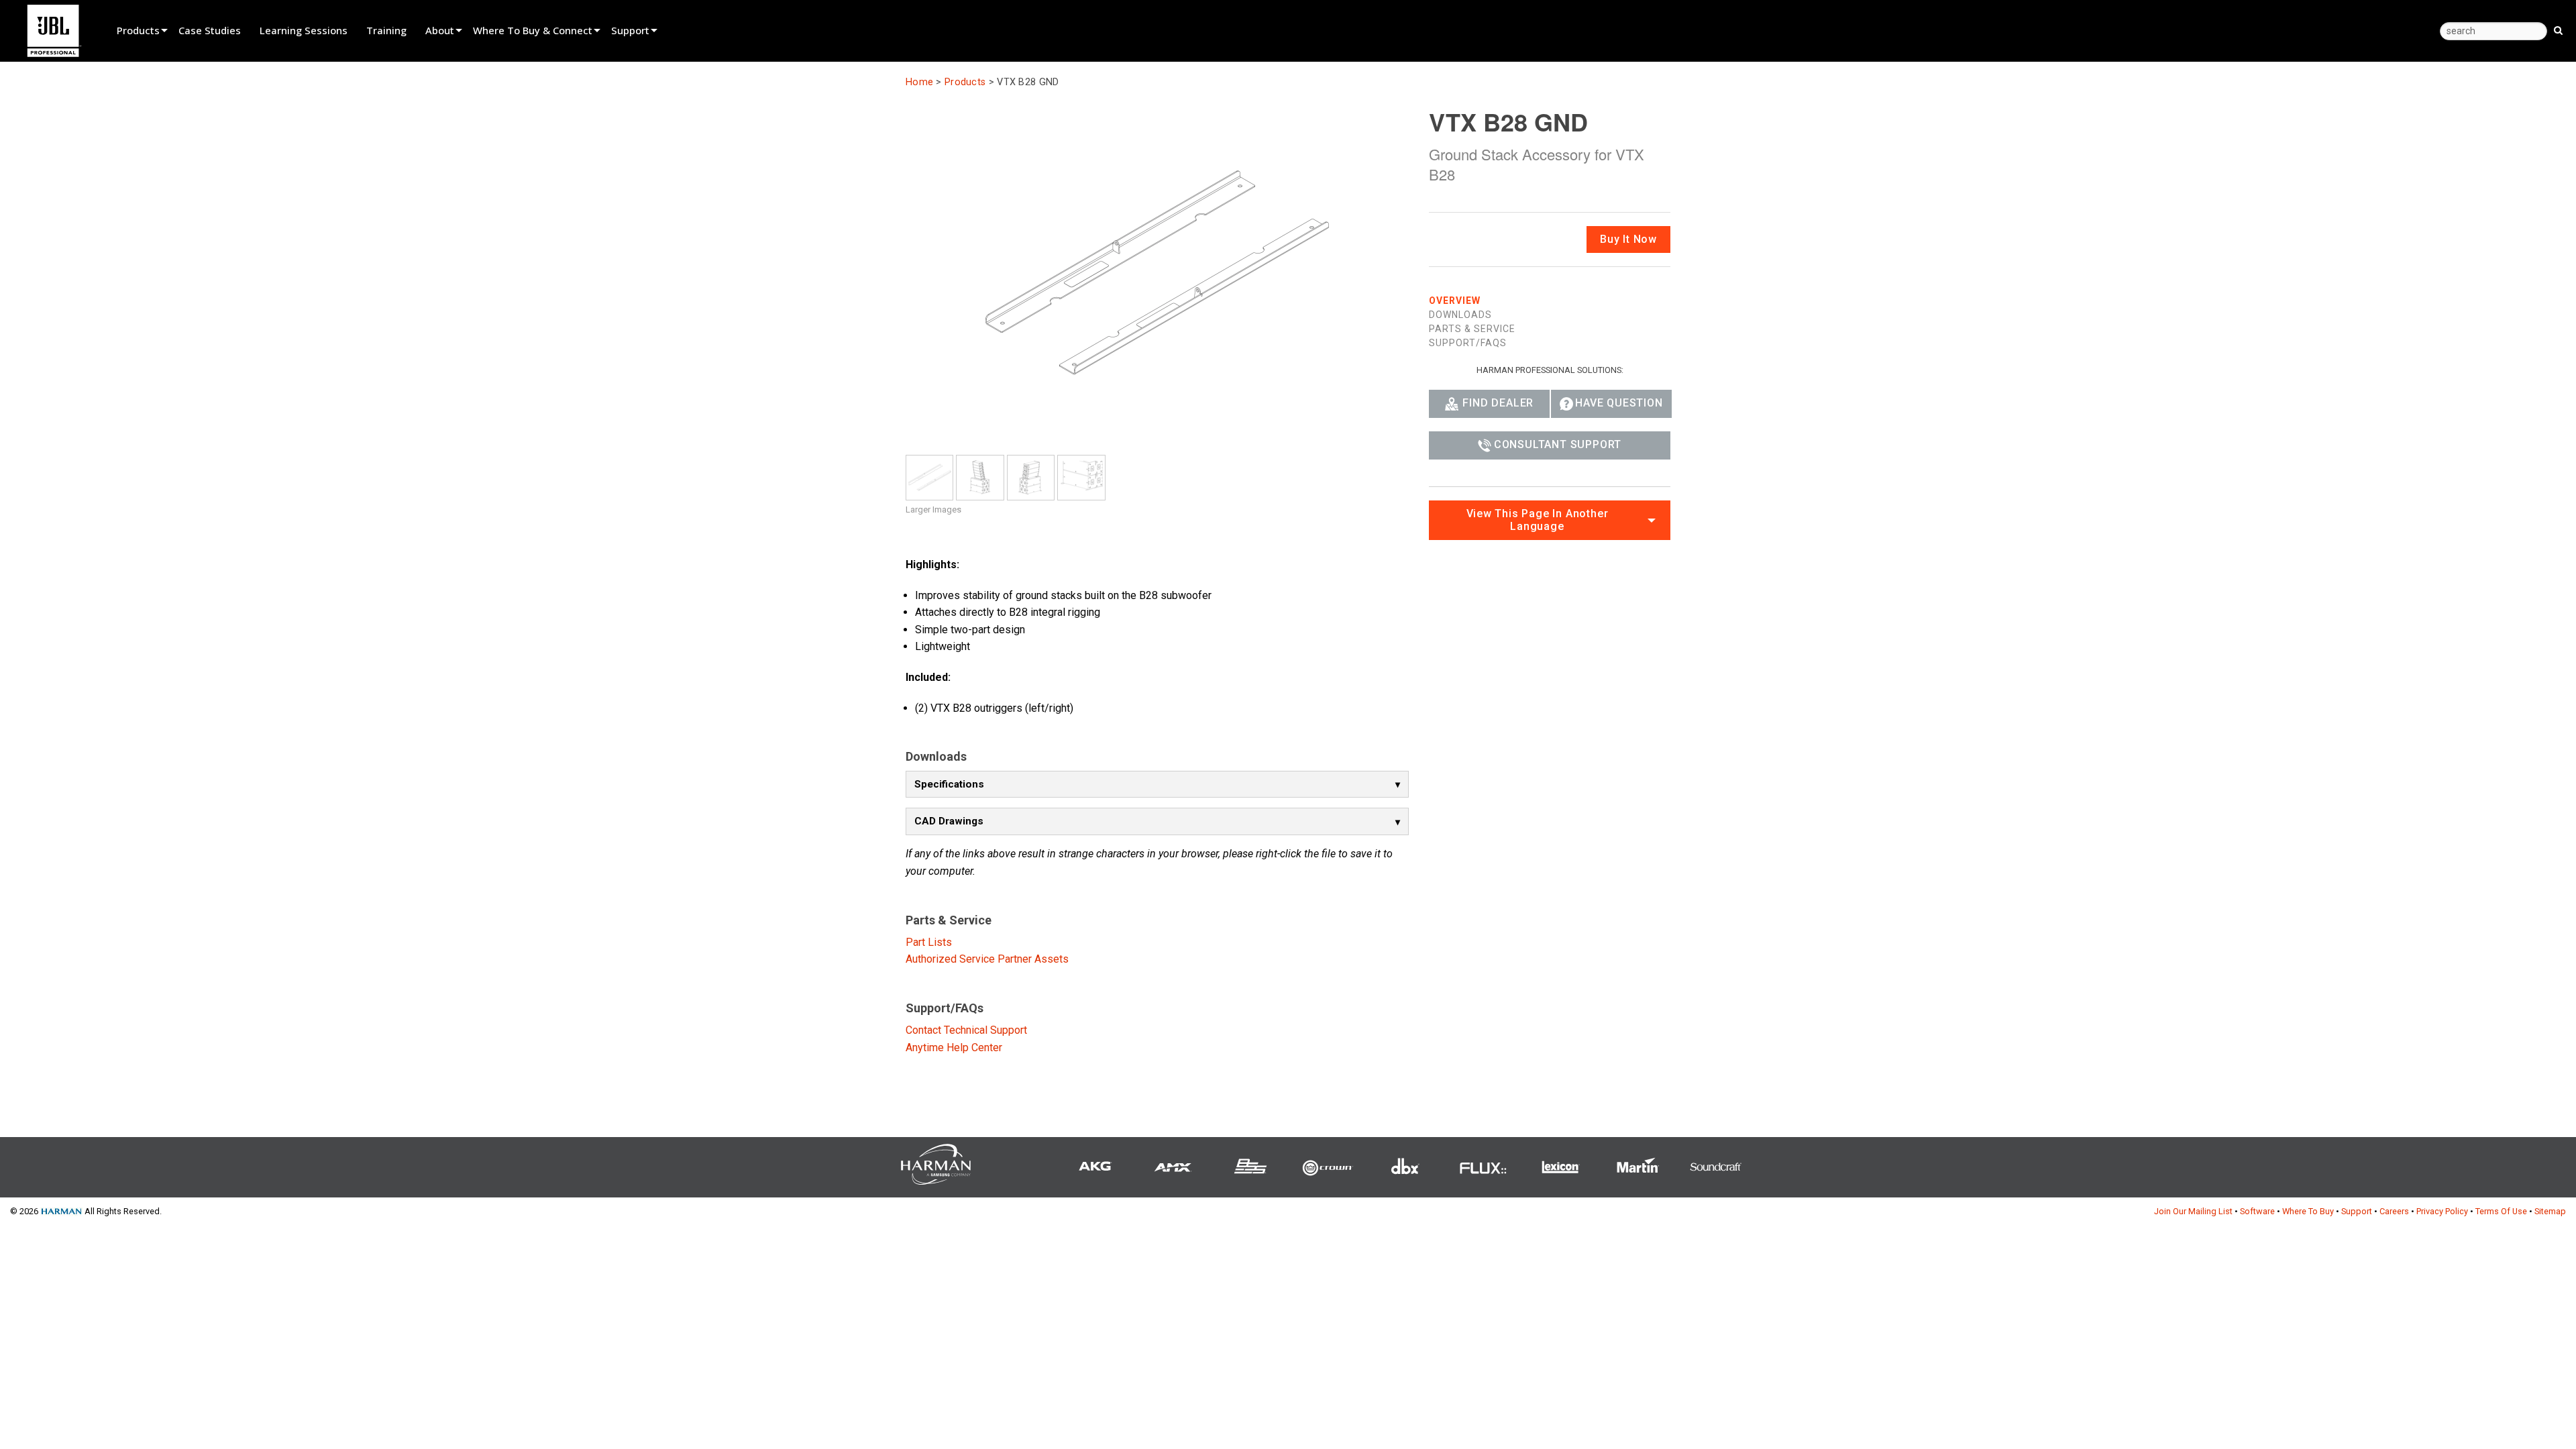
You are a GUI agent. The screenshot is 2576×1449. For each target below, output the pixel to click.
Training (386, 30)
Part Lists (929, 942)
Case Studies (210, 30)
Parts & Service (1472, 329)
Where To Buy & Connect (533, 30)
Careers (2394, 1211)
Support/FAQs (1468, 343)
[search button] (2558, 30)
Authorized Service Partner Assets (987, 959)
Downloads (1460, 315)
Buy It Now (1628, 239)
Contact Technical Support (966, 1030)
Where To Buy (2308, 1211)
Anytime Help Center (954, 1048)
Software (2257, 1211)
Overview (1455, 301)
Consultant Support (1558, 444)
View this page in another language (1538, 520)
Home (919, 82)
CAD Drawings (949, 821)
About (440, 30)
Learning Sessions (304, 30)
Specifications (949, 784)
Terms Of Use (2501, 1211)
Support (630, 30)
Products (138, 30)
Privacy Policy (2442, 1211)
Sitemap (2550, 1211)
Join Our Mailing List (2193, 1211)
